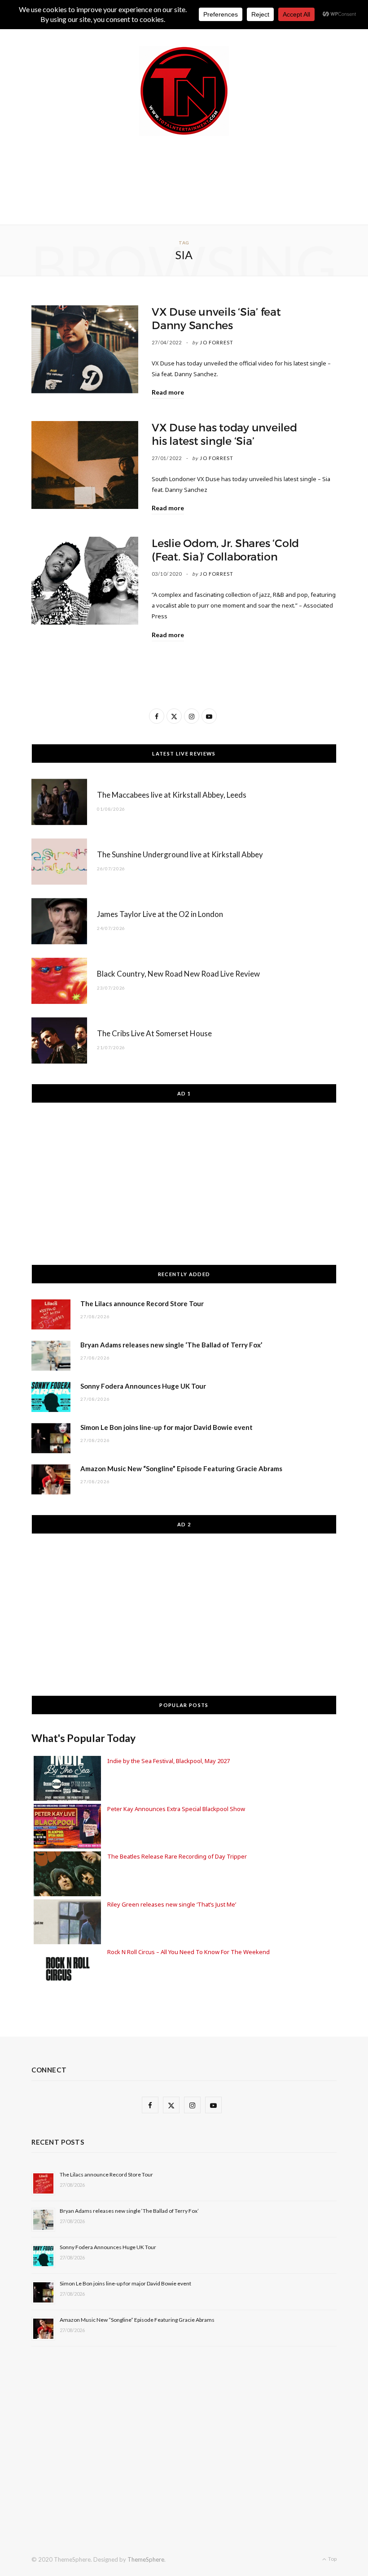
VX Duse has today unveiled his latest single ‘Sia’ (224, 434)
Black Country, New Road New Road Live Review (178, 974)
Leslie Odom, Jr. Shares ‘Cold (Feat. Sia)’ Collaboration (225, 550)
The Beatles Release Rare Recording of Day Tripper (177, 1856)
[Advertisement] (195, 178)
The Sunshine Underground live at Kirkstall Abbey (180, 854)
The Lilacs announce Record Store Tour (142, 1303)
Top (332, 2559)
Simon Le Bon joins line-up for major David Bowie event (166, 1427)
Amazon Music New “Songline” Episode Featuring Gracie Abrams (181, 1468)
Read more (168, 392)
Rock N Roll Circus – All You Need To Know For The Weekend (188, 1952)
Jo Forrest (217, 342)
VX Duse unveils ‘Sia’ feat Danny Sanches (216, 319)
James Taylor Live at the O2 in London (160, 914)
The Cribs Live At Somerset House (154, 1033)
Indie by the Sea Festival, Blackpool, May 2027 (169, 1761)
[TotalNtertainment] (184, 91)
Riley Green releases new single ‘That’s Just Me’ (172, 1904)
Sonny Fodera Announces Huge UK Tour (143, 1386)
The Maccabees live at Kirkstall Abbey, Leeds (172, 795)
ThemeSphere (146, 2559)
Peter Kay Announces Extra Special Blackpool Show (176, 1809)
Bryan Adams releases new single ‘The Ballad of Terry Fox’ (171, 1345)
